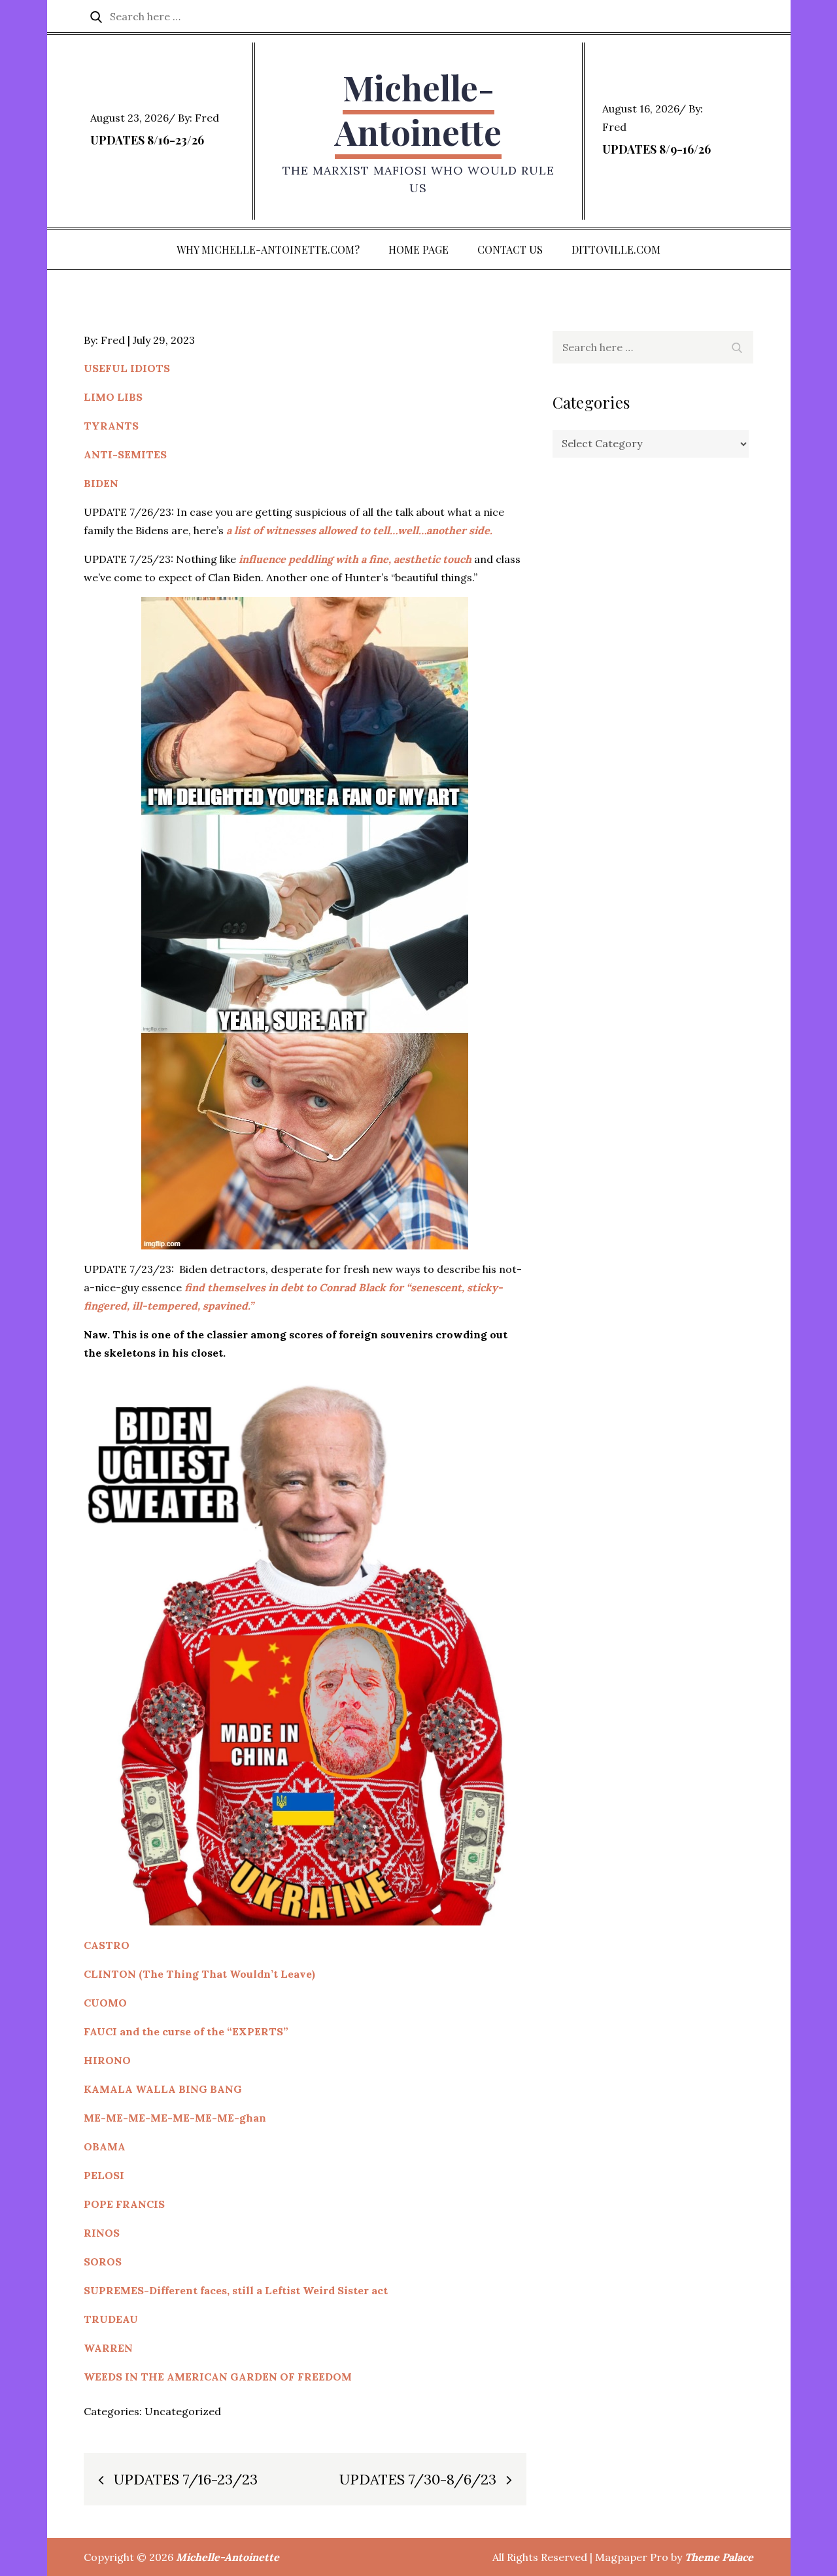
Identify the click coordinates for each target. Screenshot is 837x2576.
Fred (207, 118)
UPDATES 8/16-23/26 (147, 140)
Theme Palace (719, 2557)
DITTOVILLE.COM (616, 249)
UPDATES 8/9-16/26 (657, 149)
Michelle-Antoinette (418, 110)
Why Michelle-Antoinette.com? (268, 249)
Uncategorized (183, 2411)
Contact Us (510, 249)
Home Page (418, 249)
